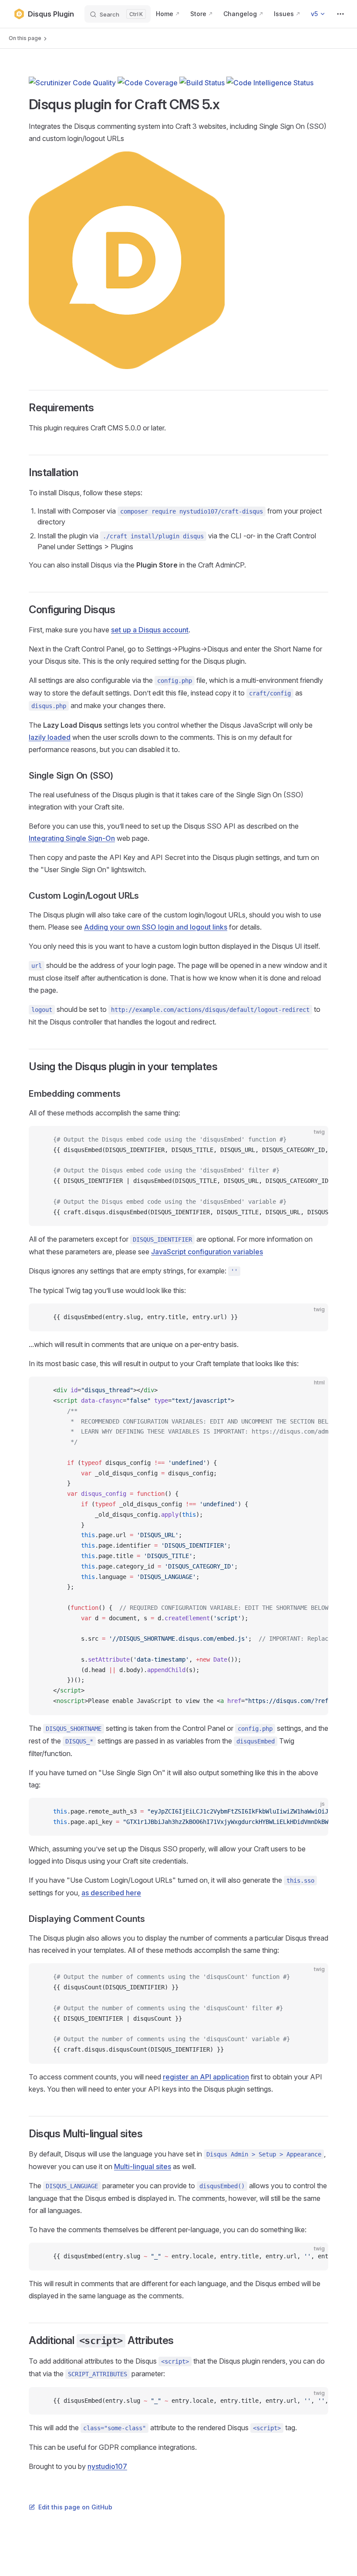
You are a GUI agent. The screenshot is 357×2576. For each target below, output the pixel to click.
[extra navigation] (340, 14)
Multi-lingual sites (143, 2166)
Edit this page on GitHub (75, 2507)
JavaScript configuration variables (207, 1252)
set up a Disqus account (150, 630)
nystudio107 (107, 2466)
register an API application (206, 2077)
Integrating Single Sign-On (72, 838)
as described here (111, 1893)
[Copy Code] (314, 1140)
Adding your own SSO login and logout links (156, 927)
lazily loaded (50, 737)
